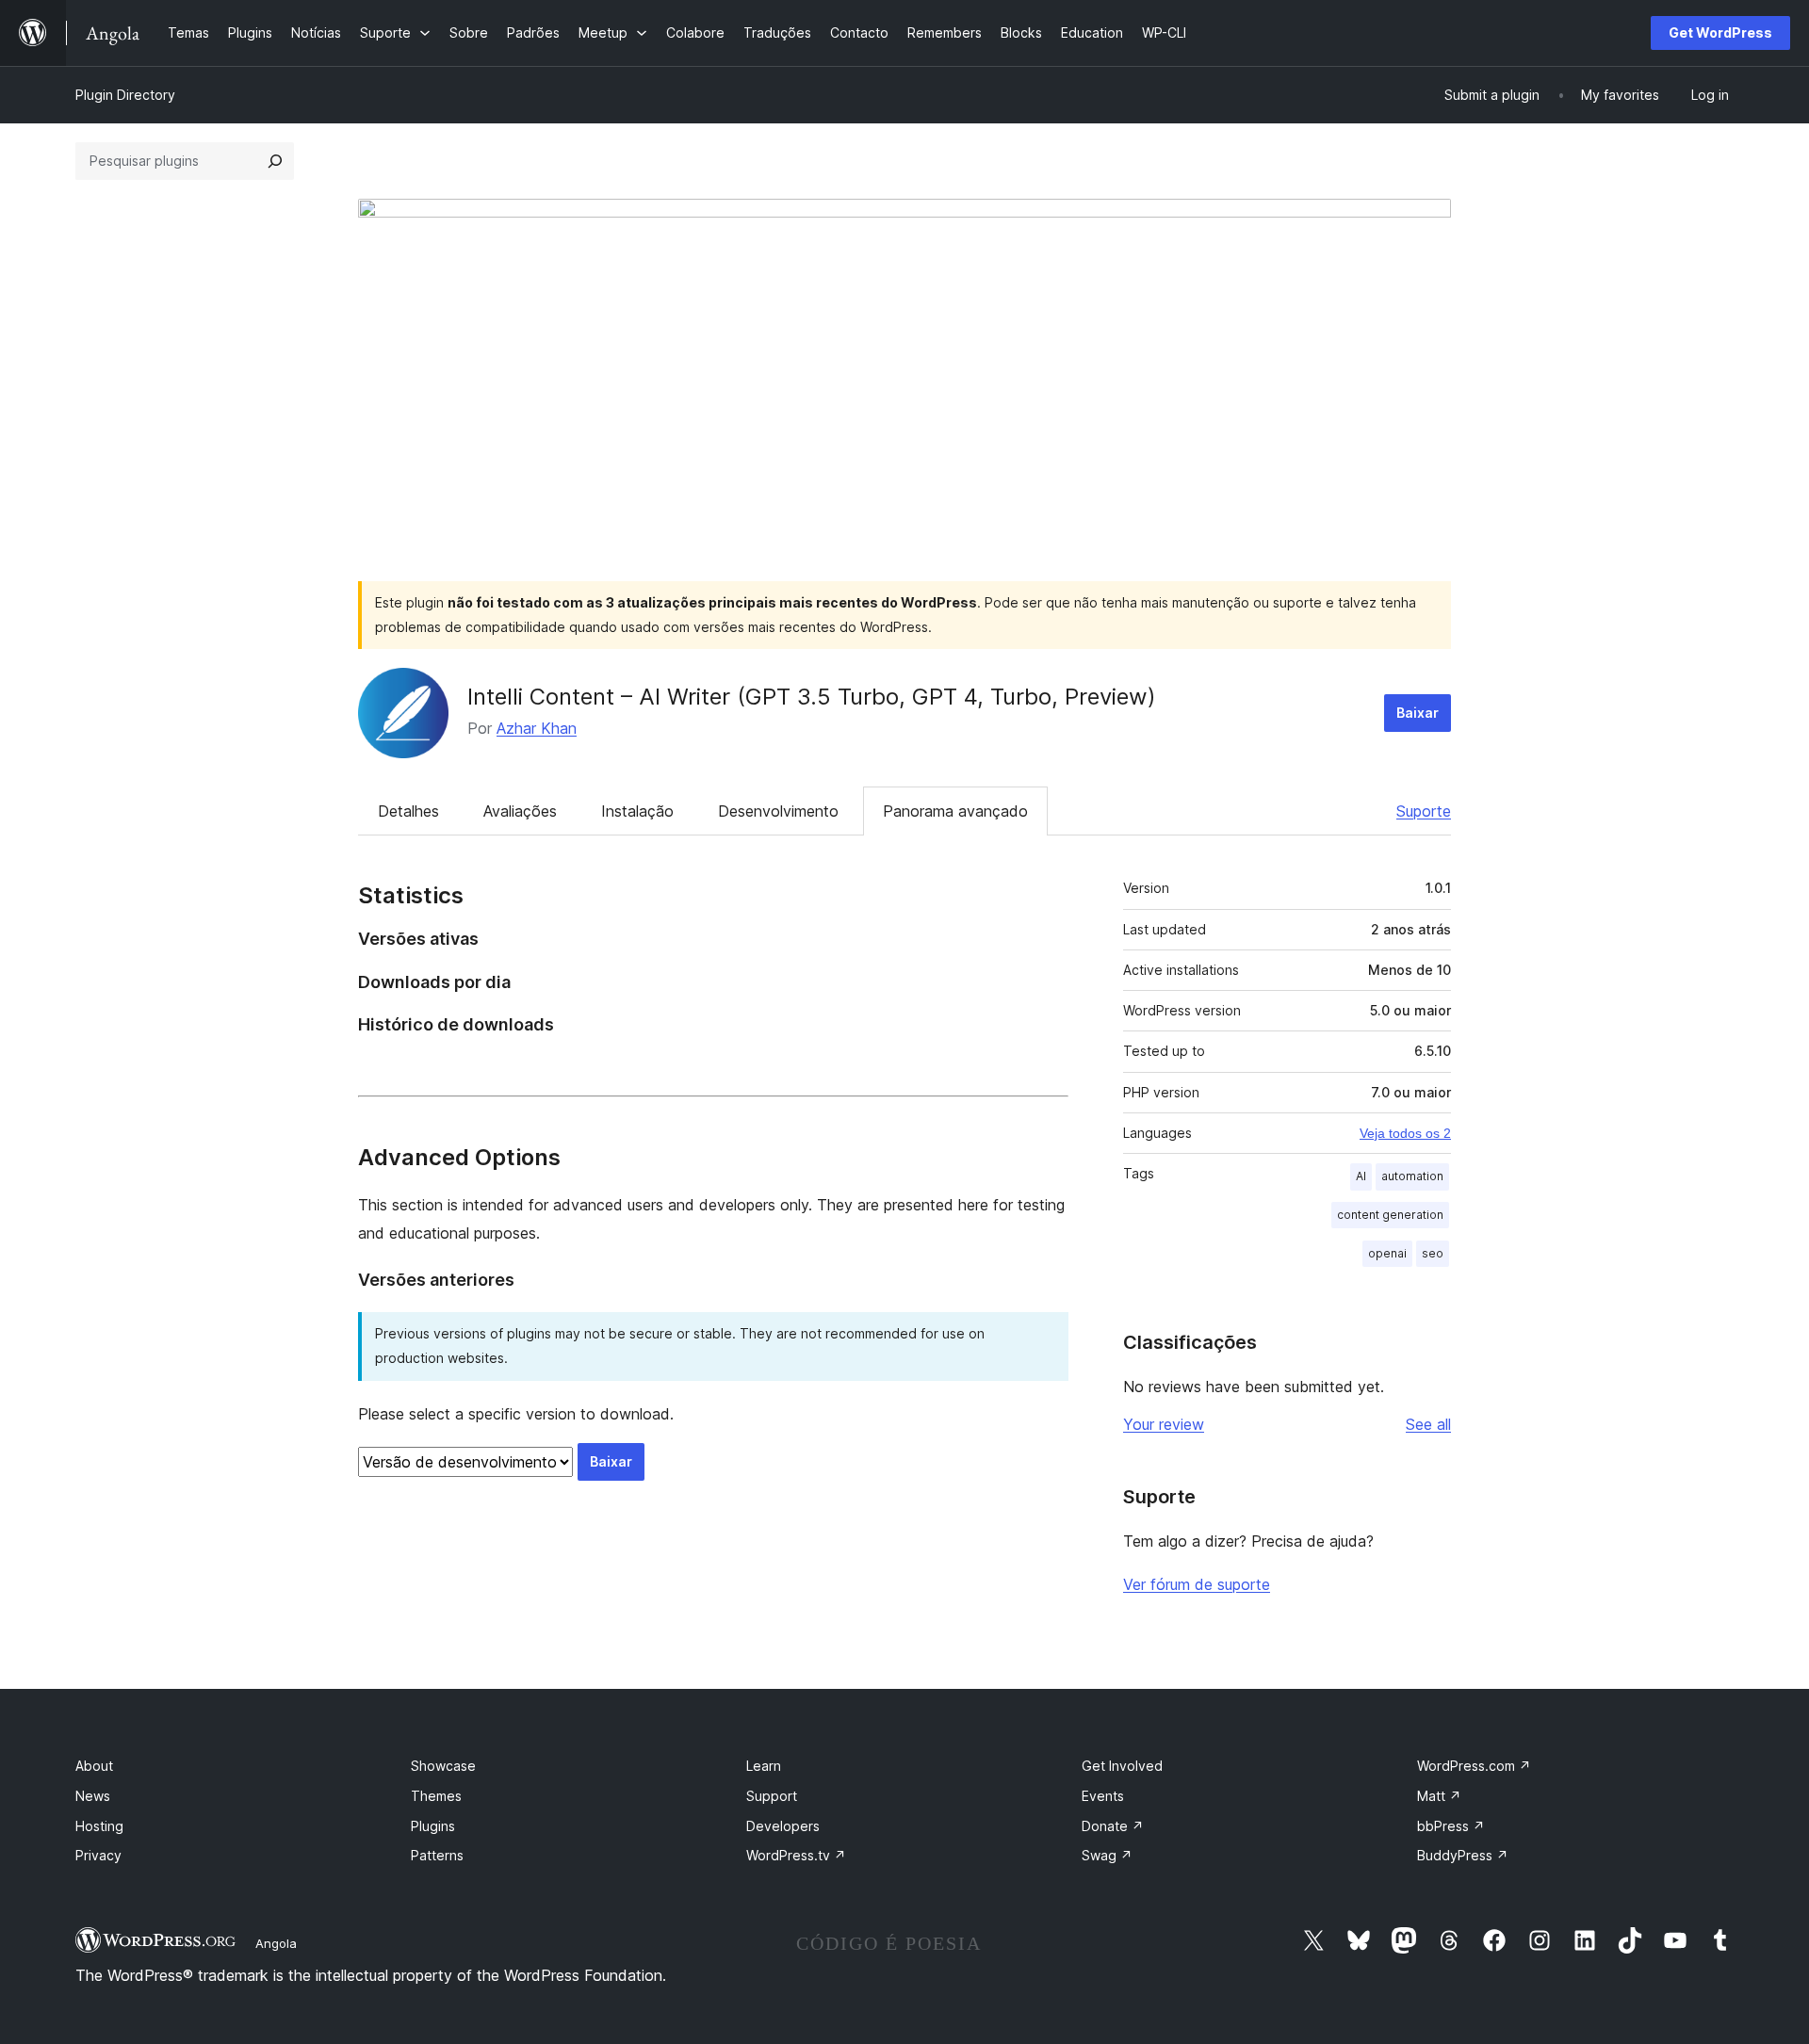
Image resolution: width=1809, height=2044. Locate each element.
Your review (1164, 1424)
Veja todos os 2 (1405, 1133)
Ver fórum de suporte (1197, 1584)
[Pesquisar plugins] (275, 161)
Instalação (637, 811)
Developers (783, 1826)
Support (772, 1796)
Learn (764, 1766)
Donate (1113, 1826)
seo (1433, 1253)
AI (1361, 1176)
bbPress (1451, 1826)
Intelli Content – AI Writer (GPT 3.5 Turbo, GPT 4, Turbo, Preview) (812, 697)
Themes (436, 1796)
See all (1428, 1424)
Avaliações (520, 811)
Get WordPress (1720, 32)
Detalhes (408, 811)
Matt (1439, 1796)
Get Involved (1122, 1766)
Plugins (433, 1826)
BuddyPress (1463, 1855)
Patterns (437, 1855)
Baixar (1418, 713)
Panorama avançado (955, 811)
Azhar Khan (537, 728)
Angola (276, 1943)
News (93, 1796)
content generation (1390, 1215)
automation (1412, 1176)
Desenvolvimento (778, 811)
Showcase (443, 1766)
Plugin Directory (125, 95)
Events (1103, 1796)
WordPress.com (1474, 1766)
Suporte (1424, 811)
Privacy (98, 1855)
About (94, 1766)
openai (1387, 1253)
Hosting (99, 1826)
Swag (1107, 1855)
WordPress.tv (796, 1855)
